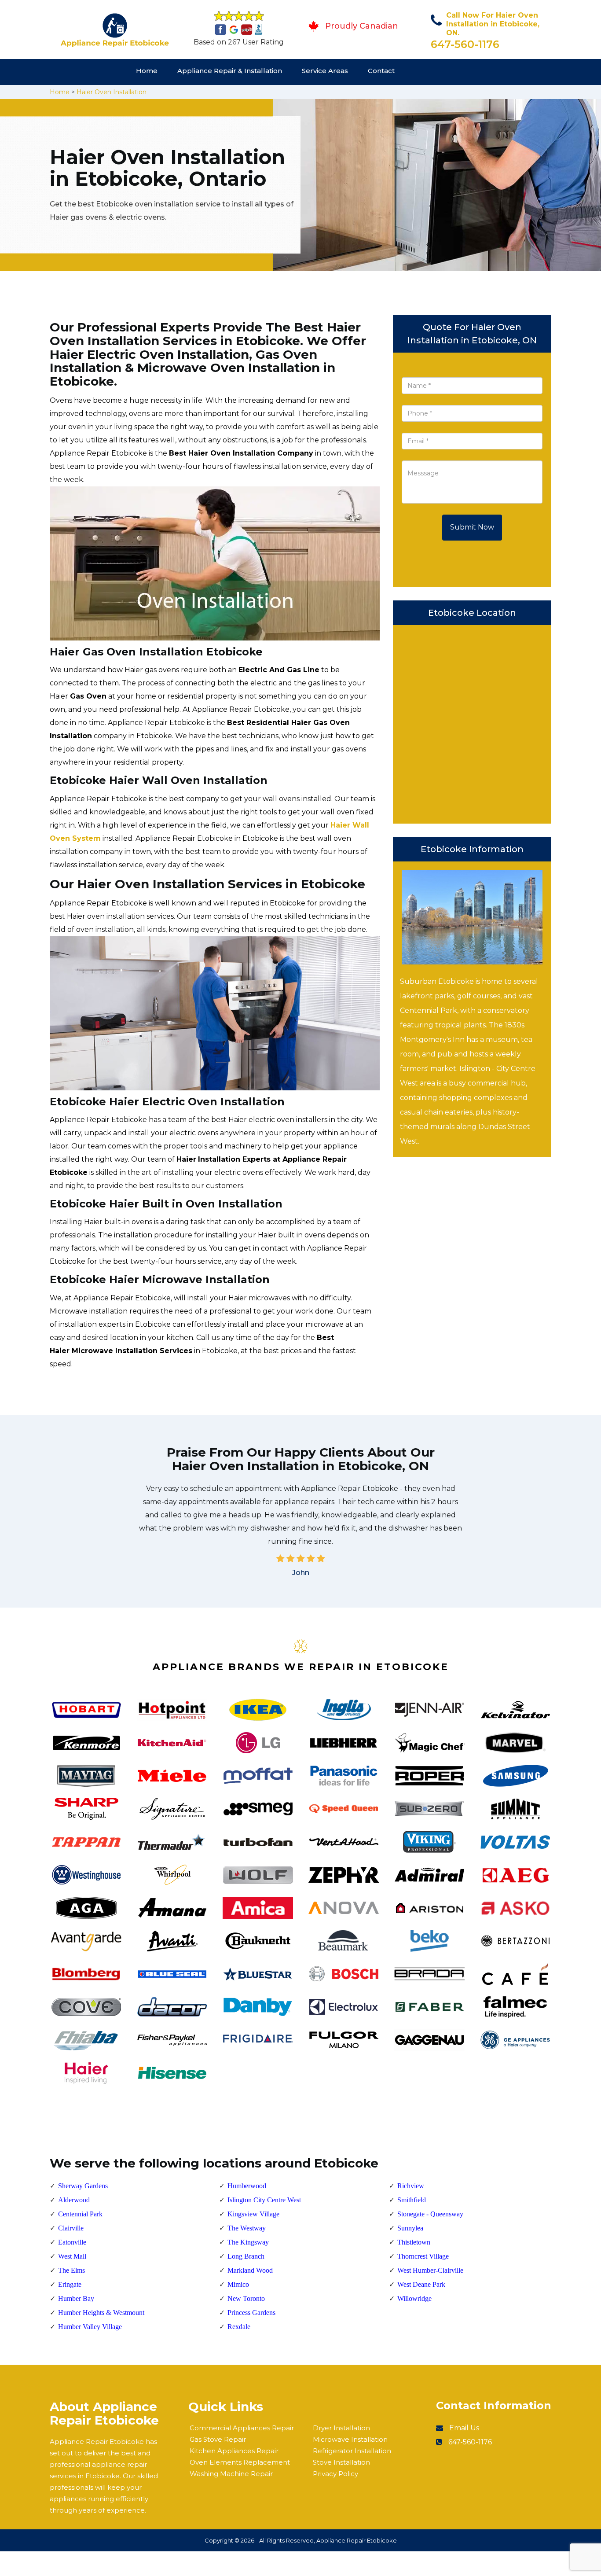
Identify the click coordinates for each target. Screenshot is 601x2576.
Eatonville (72, 2242)
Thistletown (414, 2242)
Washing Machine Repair (231, 2474)
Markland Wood (250, 2270)
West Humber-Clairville (430, 2270)
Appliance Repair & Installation (230, 71)
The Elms (71, 2270)
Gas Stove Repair (218, 2439)
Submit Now (472, 527)
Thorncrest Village (423, 2256)
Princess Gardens (251, 2313)
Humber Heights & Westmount (101, 2313)
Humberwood (247, 2186)
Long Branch (246, 2256)
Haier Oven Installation (112, 92)
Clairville (71, 2228)
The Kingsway (248, 2242)
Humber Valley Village (90, 2327)
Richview (411, 2186)
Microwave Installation (350, 2439)
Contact (381, 71)
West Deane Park (421, 2284)
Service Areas (325, 71)
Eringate (70, 2284)
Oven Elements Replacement (240, 2462)
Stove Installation (341, 2462)
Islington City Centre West (264, 2200)
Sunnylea (410, 2228)
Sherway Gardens (83, 2186)
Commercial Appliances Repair (242, 2428)
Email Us (464, 2428)
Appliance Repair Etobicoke (357, 2540)
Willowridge (414, 2298)
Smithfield (412, 2200)
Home (147, 71)
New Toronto (246, 2298)
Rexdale (239, 2327)
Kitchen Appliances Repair (234, 2451)
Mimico (238, 2284)
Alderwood (74, 2200)
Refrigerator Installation (352, 2451)
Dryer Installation (341, 2428)
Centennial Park (80, 2214)
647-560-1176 (465, 44)
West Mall (72, 2256)
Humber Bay (76, 2298)
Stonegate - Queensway (430, 2214)
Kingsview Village (253, 2214)
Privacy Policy (335, 2474)
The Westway (247, 2228)
